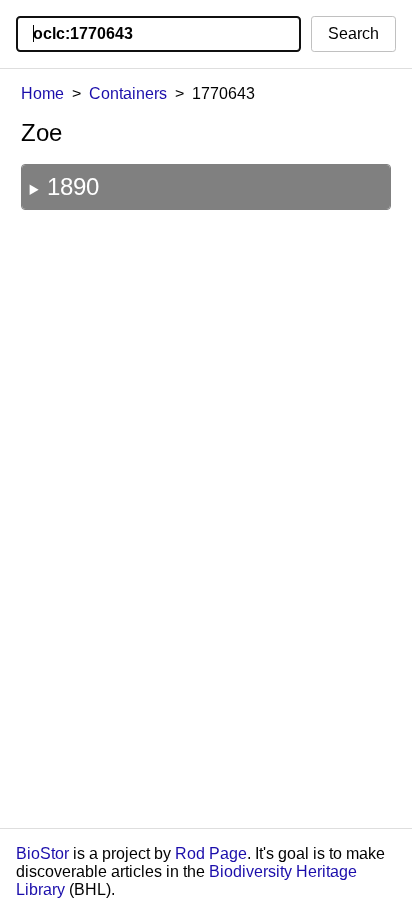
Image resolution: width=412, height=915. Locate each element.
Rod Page (211, 853)
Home (42, 93)
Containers (128, 93)
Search (353, 33)
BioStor (42, 853)
